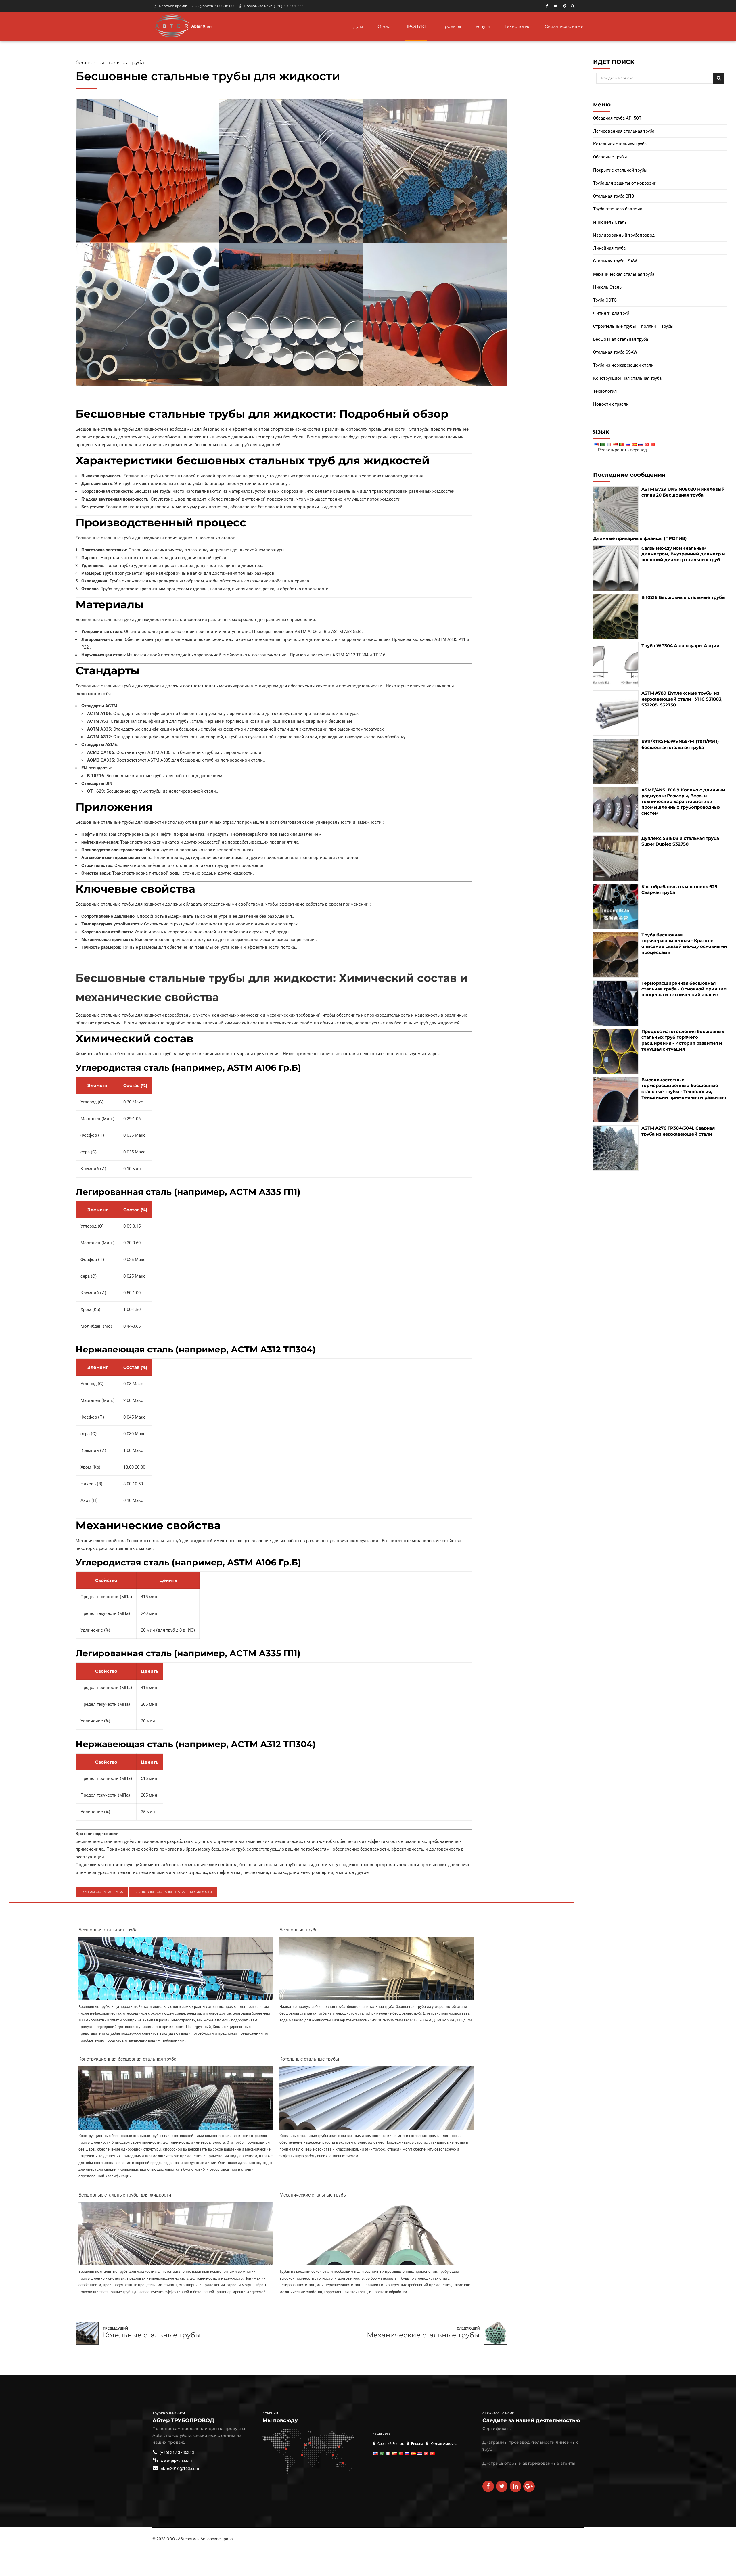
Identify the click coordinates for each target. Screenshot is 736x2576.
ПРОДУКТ (416, 26)
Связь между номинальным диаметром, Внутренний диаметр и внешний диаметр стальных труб (683, 554)
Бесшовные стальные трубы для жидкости (173, 1892)
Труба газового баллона (618, 209)
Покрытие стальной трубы (620, 170)
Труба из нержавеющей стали (623, 365)
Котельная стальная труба (620, 144)
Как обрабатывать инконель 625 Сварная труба (679, 889)
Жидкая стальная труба (102, 1892)
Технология (517, 26)
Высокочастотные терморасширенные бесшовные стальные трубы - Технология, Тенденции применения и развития (684, 1088)
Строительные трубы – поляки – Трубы (633, 326)
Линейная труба (609, 248)
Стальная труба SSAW (615, 352)
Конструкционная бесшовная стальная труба (128, 2059)
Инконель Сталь (610, 222)
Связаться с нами (564, 26)
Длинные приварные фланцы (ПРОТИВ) (640, 538)
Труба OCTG (605, 300)
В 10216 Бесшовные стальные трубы (684, 597)
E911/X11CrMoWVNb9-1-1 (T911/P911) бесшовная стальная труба (680, 744)
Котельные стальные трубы (309, 2059)
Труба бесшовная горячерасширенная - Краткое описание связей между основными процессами (684, 944)
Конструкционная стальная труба (627, 378)
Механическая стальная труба (624, 274)
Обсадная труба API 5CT (617, 118)
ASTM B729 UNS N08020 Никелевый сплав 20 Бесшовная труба (683, 492)
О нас (384, 26)
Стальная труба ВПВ (614, 196)
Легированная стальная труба (624, 131)
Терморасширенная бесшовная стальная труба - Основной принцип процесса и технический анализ (684, 989)
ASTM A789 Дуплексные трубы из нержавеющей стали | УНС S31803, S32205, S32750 (682, 699)
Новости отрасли (611, 404)
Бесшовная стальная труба (110, 62)
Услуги (483, 26)
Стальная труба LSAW (615, 261)
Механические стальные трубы (313, 2195)
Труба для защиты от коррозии (625, 183)
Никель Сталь (607, 287)
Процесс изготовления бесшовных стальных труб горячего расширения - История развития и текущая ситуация (683, 1040)
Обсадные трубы (610, 157)
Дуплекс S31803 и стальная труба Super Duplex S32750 (680, 841)
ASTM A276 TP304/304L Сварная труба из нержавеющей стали (678, 1131)
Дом (358, 26)
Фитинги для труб (611, 313)
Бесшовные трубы (299, 1930)
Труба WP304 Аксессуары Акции (681, 646)
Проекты (451, 26)
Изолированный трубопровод (624, 235)
